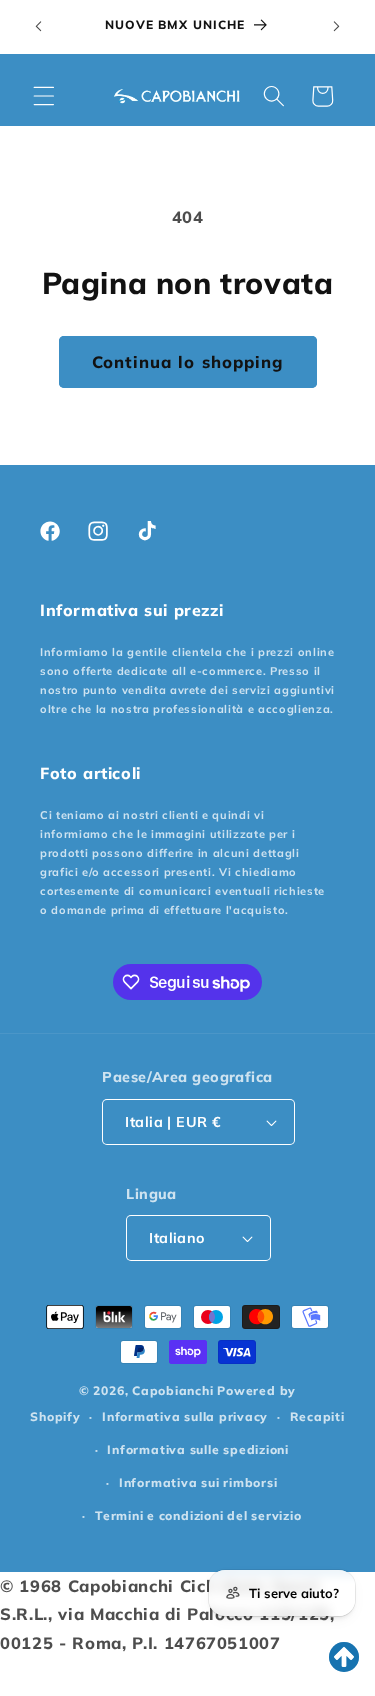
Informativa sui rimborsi (198, 1482)
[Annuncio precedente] (39, 27)
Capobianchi (172, 1390)
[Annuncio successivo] (337, 27)
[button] (44, 96)
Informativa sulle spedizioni (198, 1449)
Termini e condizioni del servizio (198, 1515)
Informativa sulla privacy (185, 1416)
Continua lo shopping (188, 361)
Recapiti (317, 1416)
